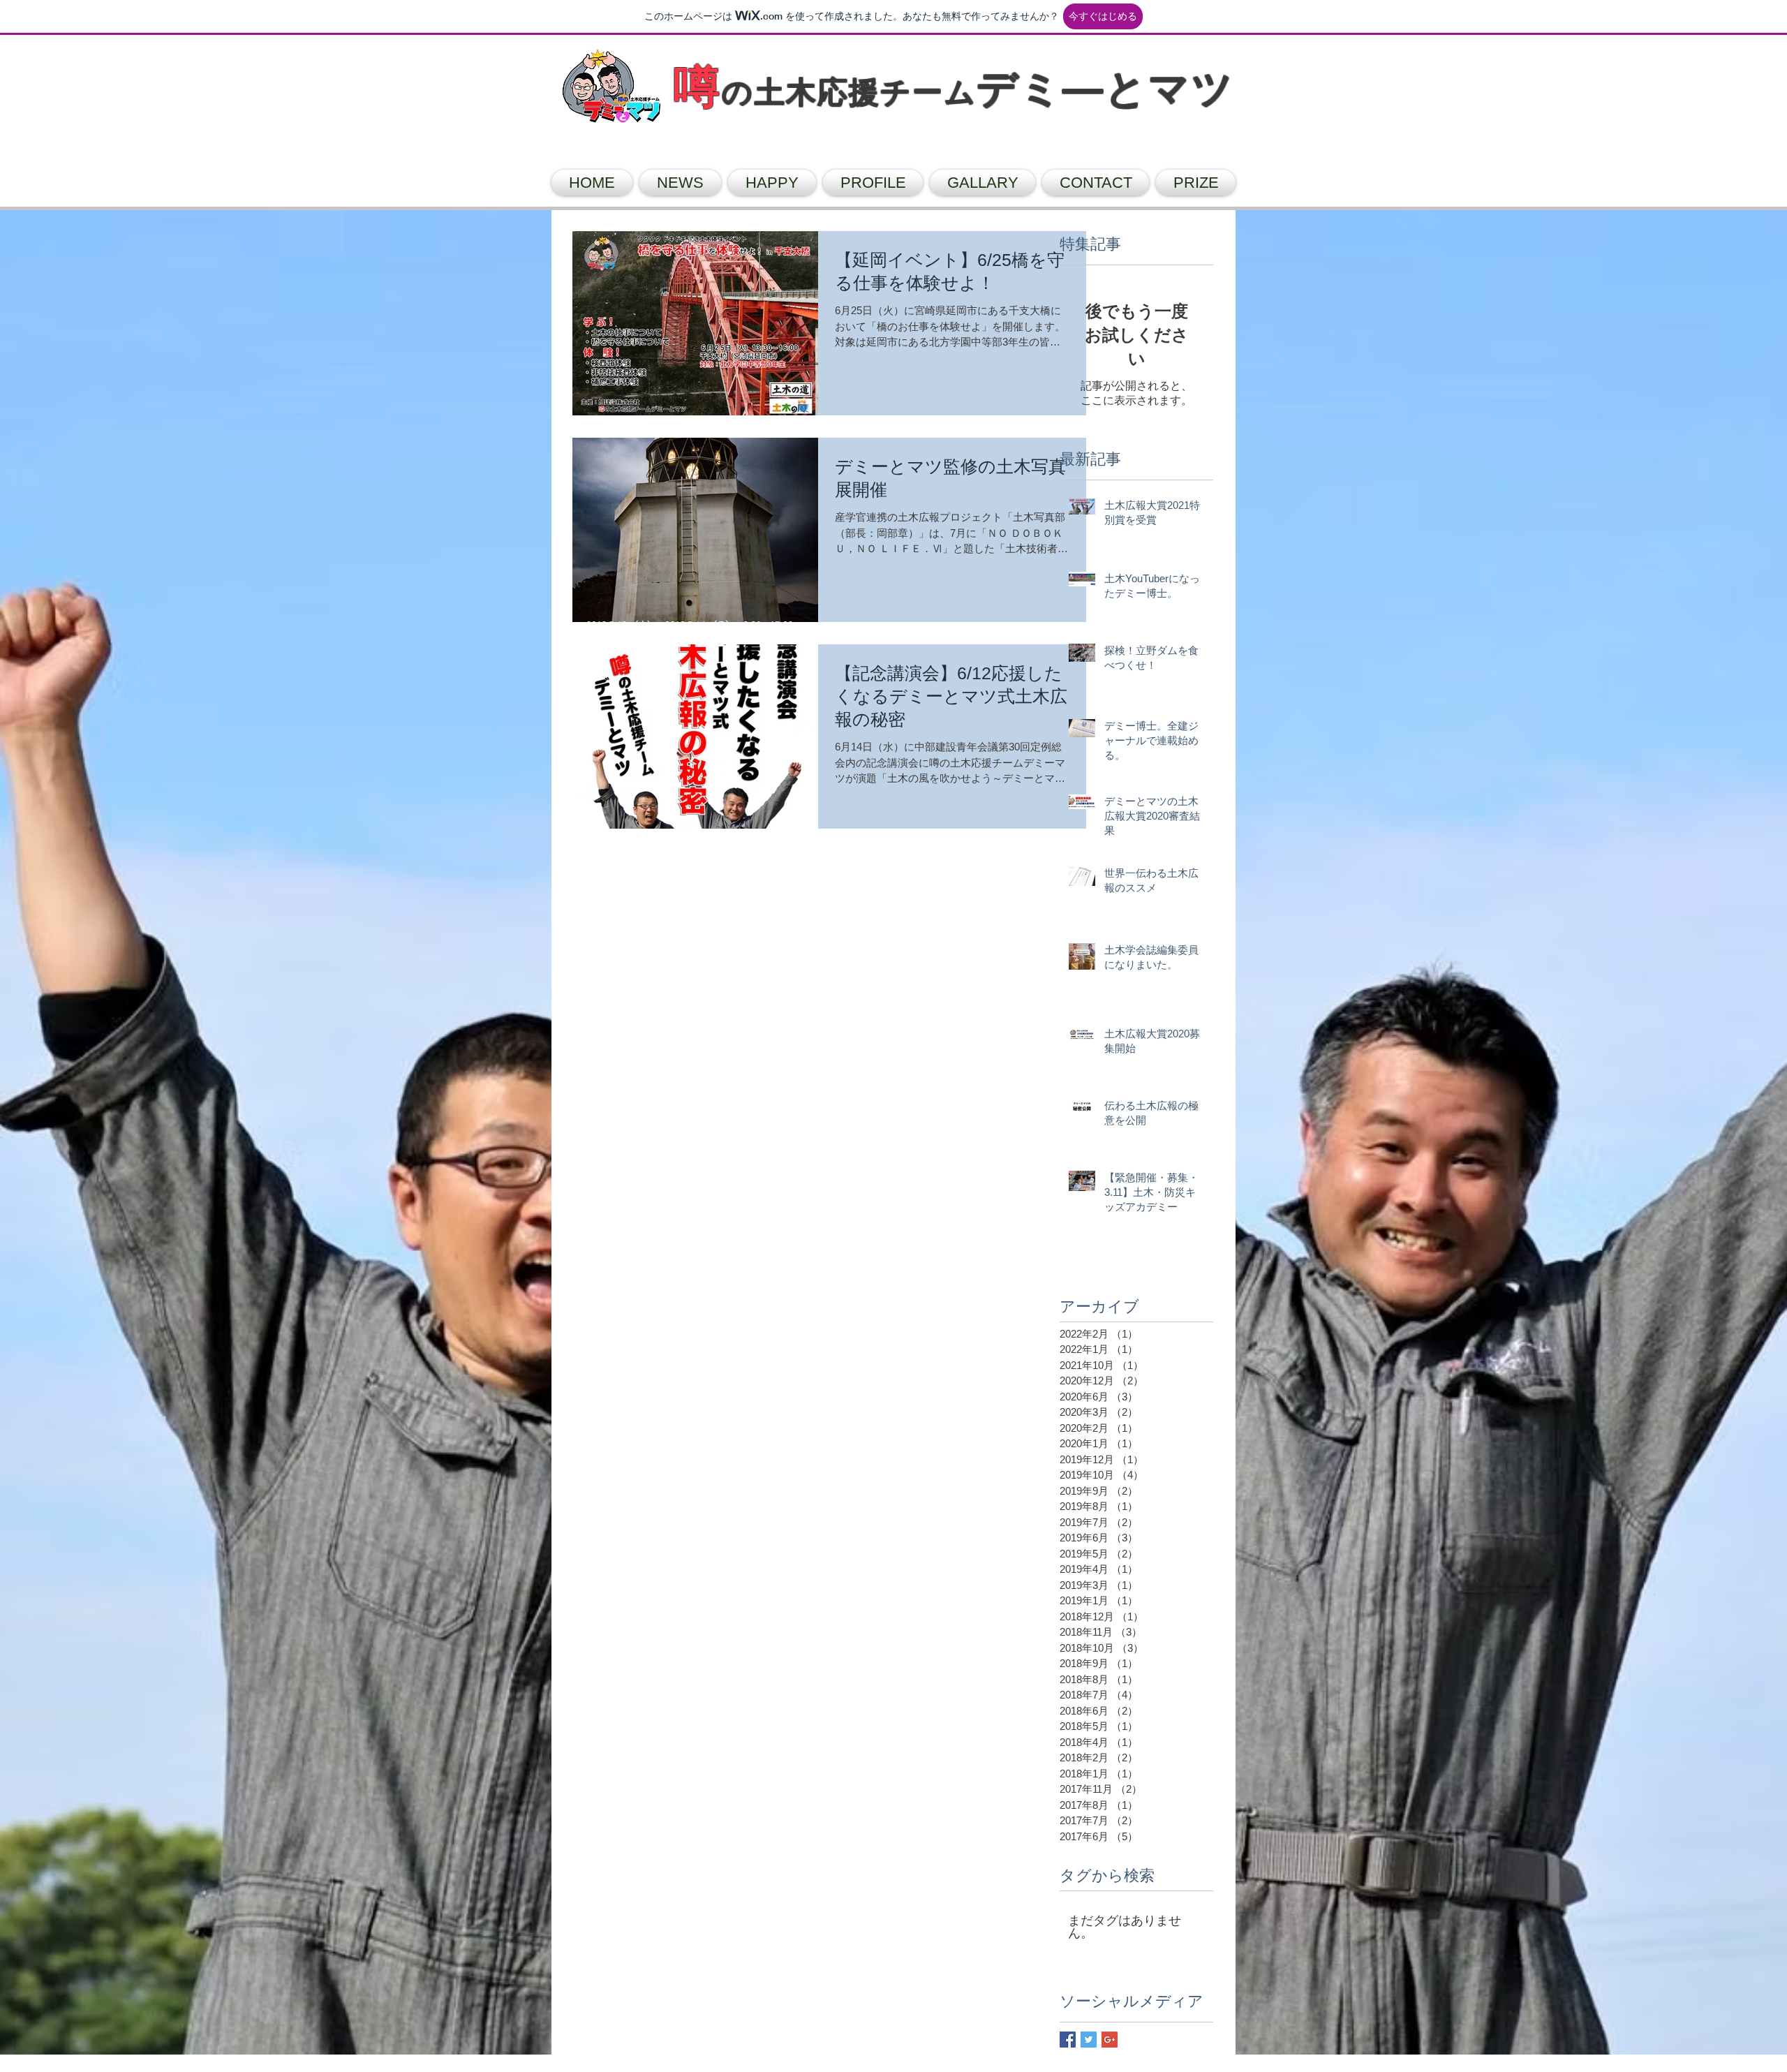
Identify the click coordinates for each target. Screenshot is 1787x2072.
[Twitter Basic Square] (1089, 2040)
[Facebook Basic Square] (1068, 2040)
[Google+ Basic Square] (1110, 2040)
